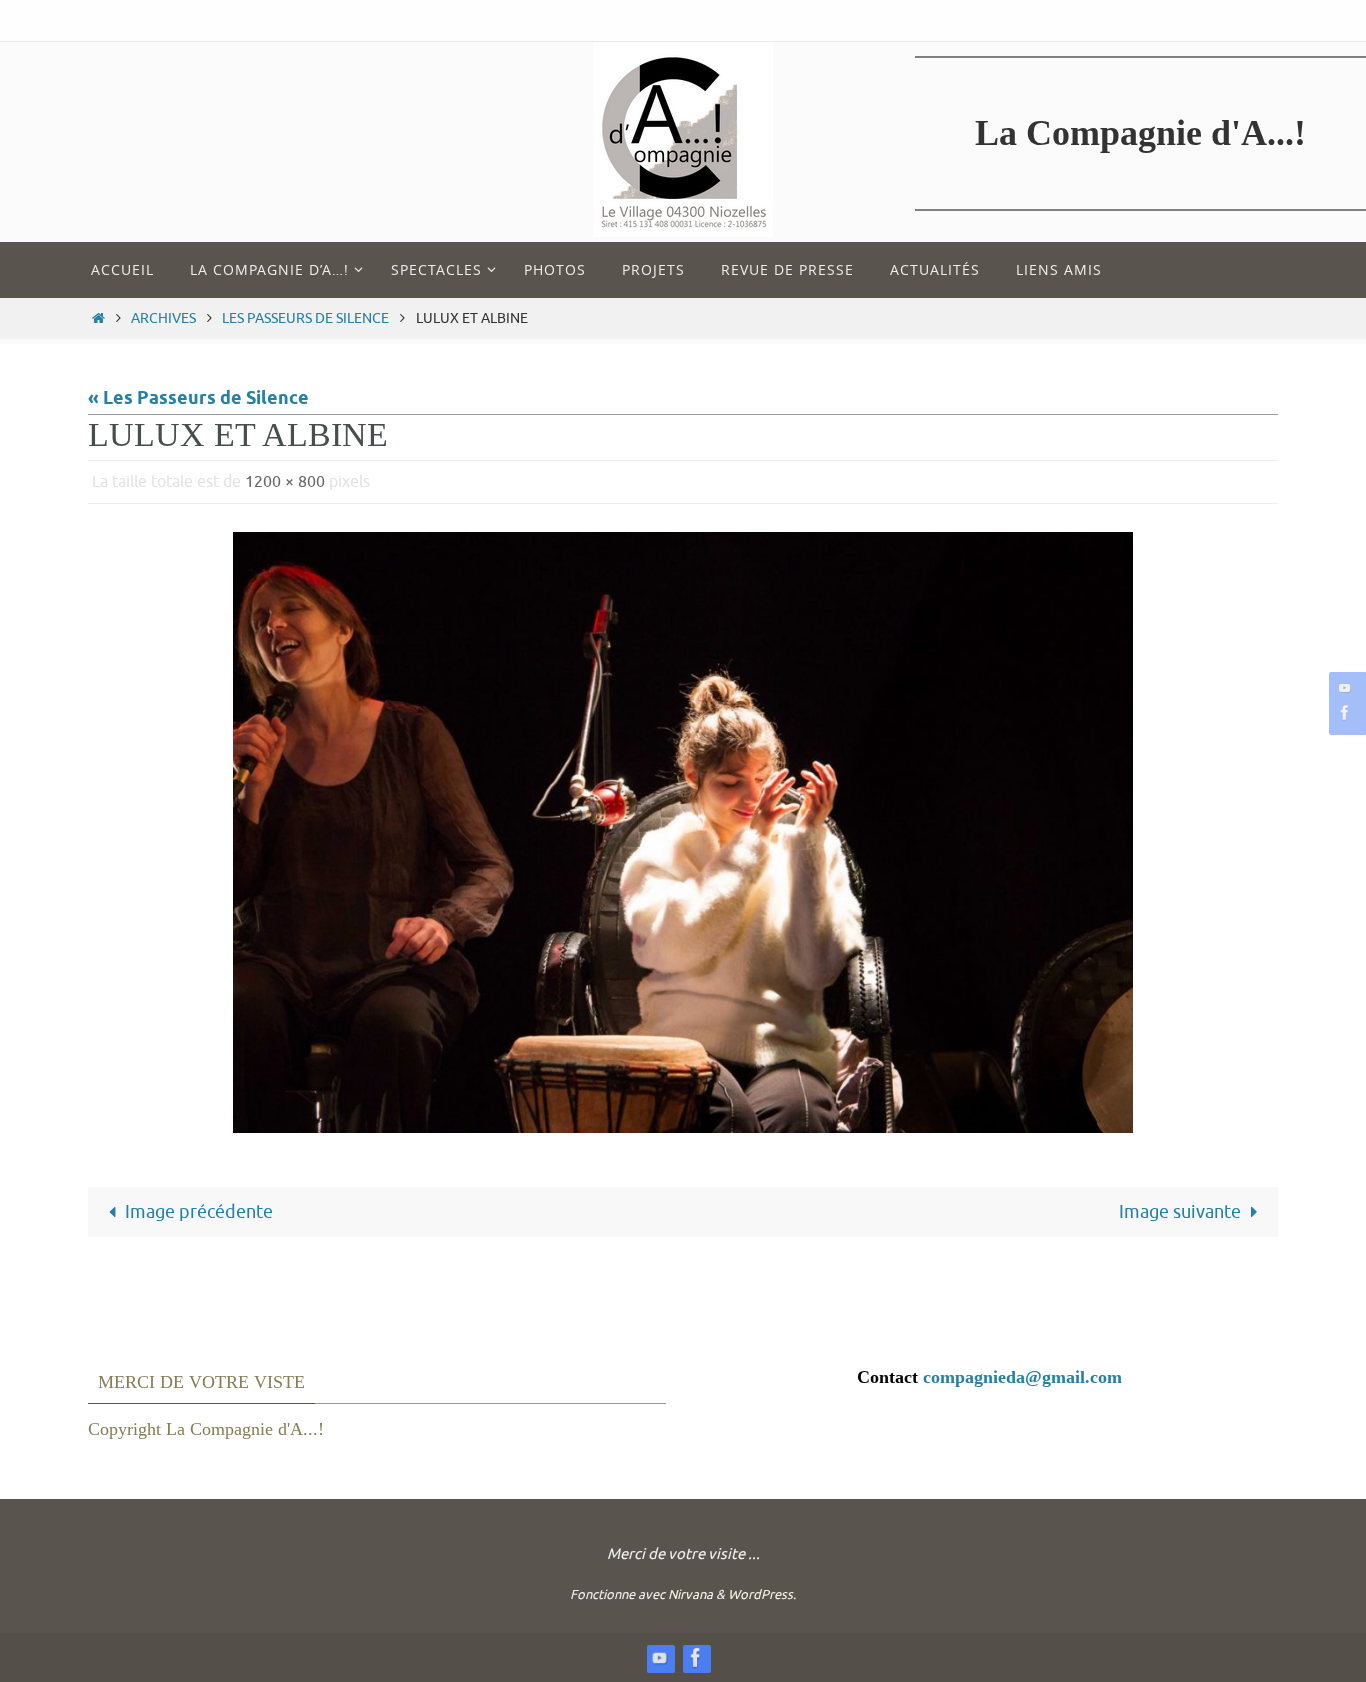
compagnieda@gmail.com (1022, 1377)
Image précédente (199, 1212)
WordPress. (762, 1594)
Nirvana (690, 1594)
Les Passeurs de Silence (305, 318)
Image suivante (1180, 1212)
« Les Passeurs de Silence (198, 399)
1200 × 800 (285, 482)
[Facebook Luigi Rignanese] (1345, 712)
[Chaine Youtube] (1345, 687)
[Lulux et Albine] (683, 832)
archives (163, 318)
